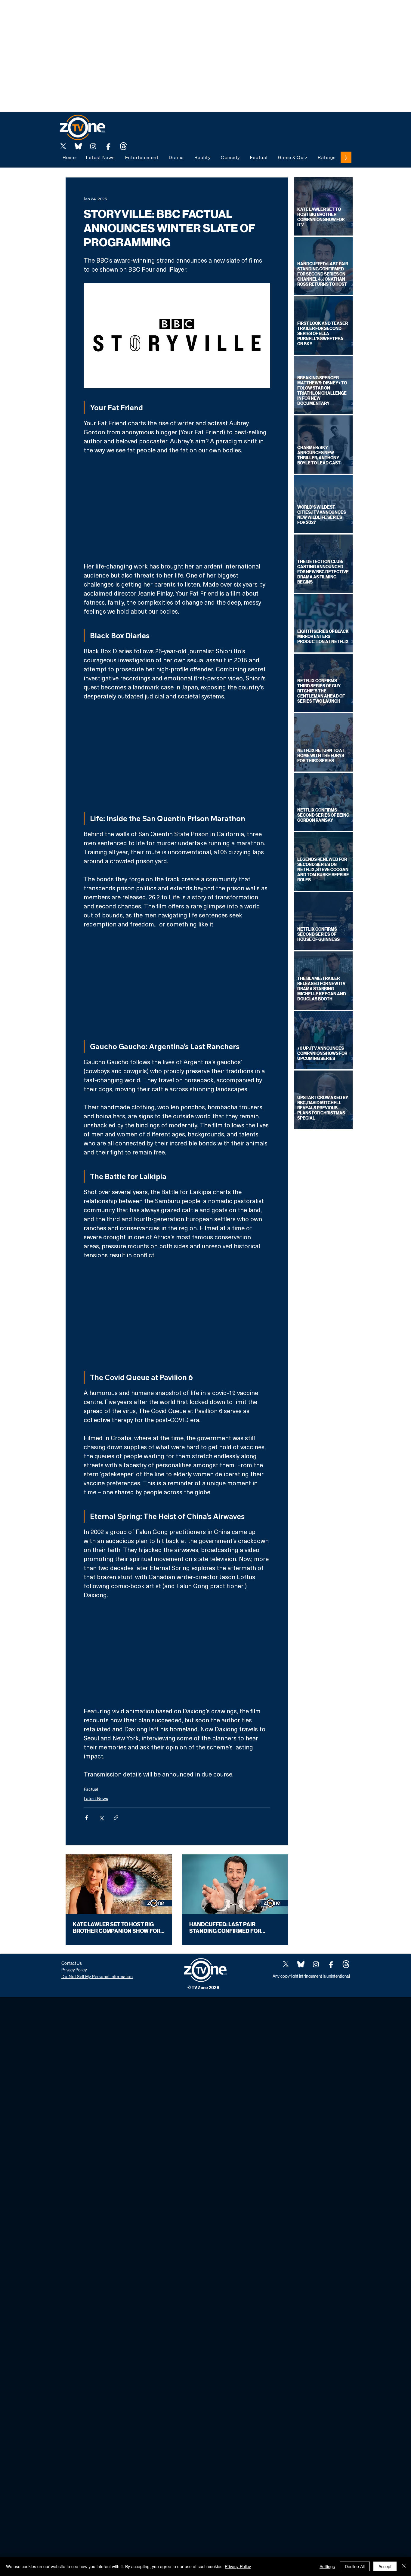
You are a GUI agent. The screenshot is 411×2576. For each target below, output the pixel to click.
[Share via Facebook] (87, 1818)
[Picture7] (108, 146)
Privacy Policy (238, 2566)
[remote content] (177, 508)
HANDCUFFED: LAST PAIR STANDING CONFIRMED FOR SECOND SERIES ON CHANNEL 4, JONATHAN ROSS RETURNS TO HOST (231, 1928)
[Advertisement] (110, 14)
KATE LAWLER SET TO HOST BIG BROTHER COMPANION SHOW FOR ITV (117, 1928)
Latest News (96, 1798)
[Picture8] (78, 146)
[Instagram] (93, 146)
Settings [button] (327, 2566)
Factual (91, 1789)
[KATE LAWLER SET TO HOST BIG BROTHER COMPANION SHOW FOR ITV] (119, 1884)
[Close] (404, 2566)
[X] (63, 146)
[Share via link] (116, 1818)
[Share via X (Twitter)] (101, 1818)
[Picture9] (123, 146)
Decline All (355, 2566)
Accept (385, 2566)
